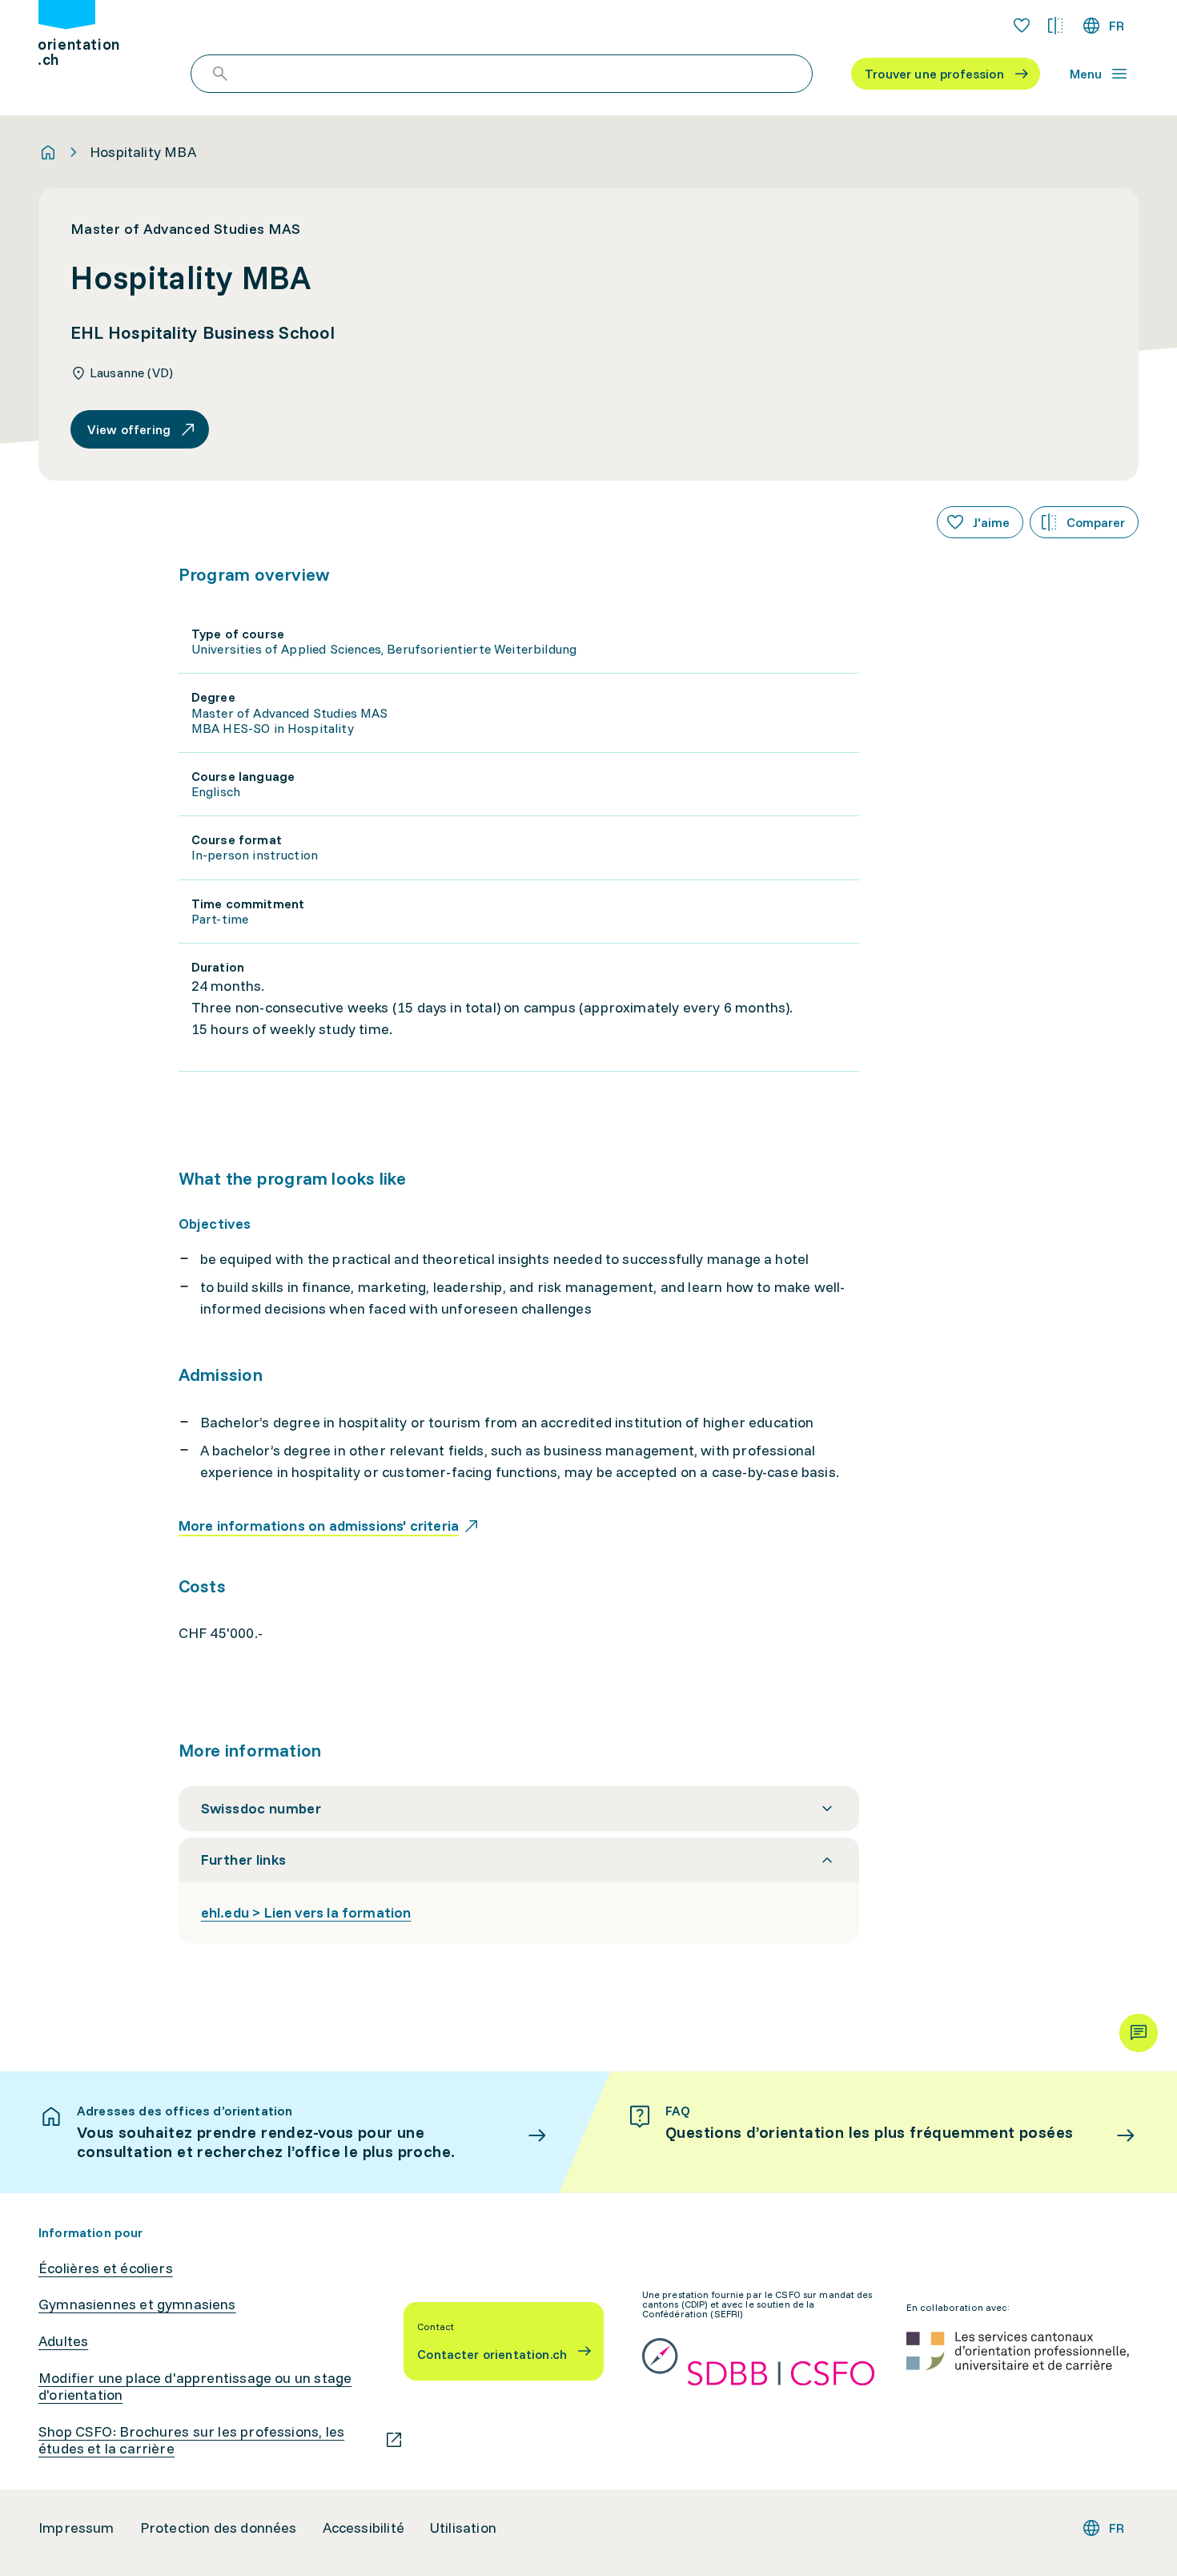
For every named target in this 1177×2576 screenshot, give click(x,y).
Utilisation (463, 2528)
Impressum (76, 2528)
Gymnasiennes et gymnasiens (137, 2304)
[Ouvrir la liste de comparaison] (1055, 26)
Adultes (63, 2341)
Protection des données (219, 2528)
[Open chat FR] (1139, 2033)
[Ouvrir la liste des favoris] (1022, 26)
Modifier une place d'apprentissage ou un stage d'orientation (195, 2387)
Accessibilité (364, 2528)
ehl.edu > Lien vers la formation (306, 1912)
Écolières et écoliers (106, 2268)
